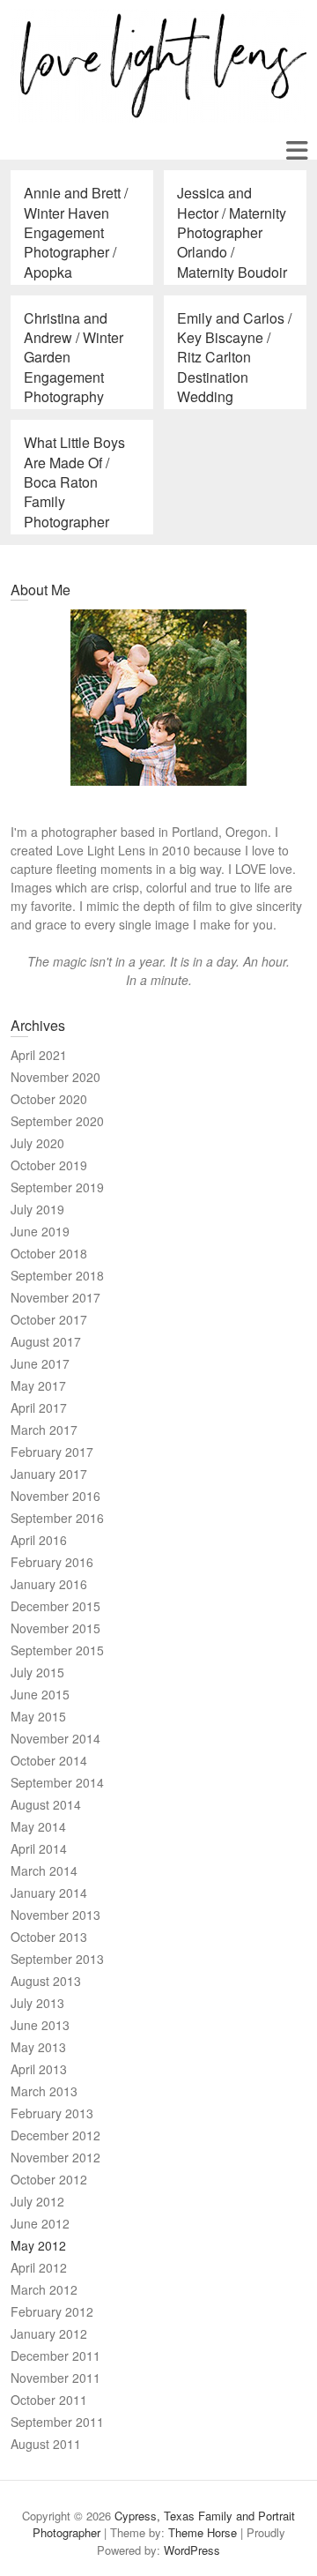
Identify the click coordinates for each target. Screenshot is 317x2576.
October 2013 (49, 1937)
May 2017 (38, 1385)
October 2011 (49, 2400)
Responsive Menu (296, 150)
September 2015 (57, 1650)
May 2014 (38, 1826)
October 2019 (49, 1165)
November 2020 (55, 1077)
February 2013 (52, 2113)
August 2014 (46, 1804)
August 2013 (46, 1981)
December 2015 (55, 1606)
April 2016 (39, 1540)
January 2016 (49, 1584)
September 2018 (57, 1275)
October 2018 (49, 1253)
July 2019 (37, 1209)
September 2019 (57, 1187)
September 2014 (57, 1782)
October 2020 (49, 1099)
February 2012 (52, 2311)
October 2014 (49, 1760)
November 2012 (55, 2157)
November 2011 (55, 2378)
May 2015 (38, 1716)
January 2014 (49, 1893)
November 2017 (55, 1297)
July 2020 (37, 1143)
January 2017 (49, 1474)
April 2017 (39, 1407)
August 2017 (46, 1341)
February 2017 (52, 1452)
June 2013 (40, 2025)
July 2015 (37, 1672)
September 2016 (57, 1518)
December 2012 (55, 2135)
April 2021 (39, 1055)
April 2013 (39, 2069)
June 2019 (40, 1231)
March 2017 (44, 1430)
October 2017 (49, 1319)
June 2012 (40, 2223)
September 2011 (57, 2422)
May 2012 (38, 2245)
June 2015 (40, 1694)
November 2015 (55, 1628)
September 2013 (57, 1959)
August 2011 (46, 2444)
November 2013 (55, 1915)
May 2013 (38, 2047)
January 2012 (49, 2333)
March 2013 (44, 2091)
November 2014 (55, 1738)
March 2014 (44, 1870)
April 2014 (39, 1848)
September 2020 (57, 1121)
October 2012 (49, 2179)
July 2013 (37, 2003)
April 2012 (39, 2267)
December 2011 (55, 2356)
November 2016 (55, 1496)
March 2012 (44, 2289)
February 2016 (52, 1562)
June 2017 (40, 1363)
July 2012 (37, 2201)
